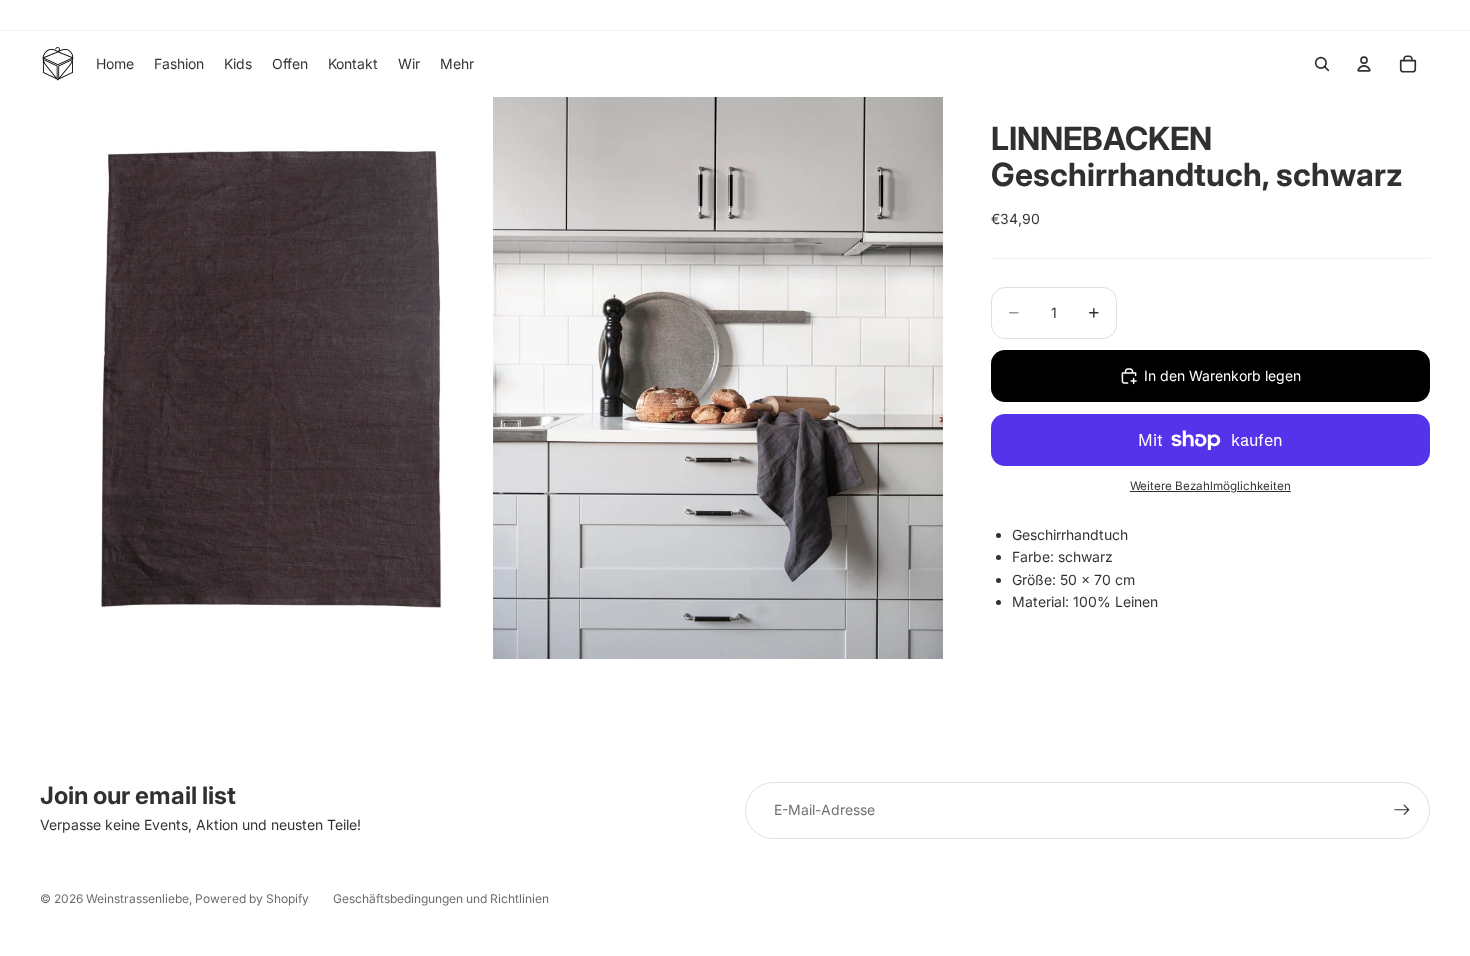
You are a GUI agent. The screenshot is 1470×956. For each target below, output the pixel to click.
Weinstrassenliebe (137, 898)
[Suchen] (1322, 64)
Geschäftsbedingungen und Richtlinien (441, 898)
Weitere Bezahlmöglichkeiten (1210, 486)
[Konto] (1364, 64)
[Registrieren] (1402, 810)
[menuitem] (457, 64)
